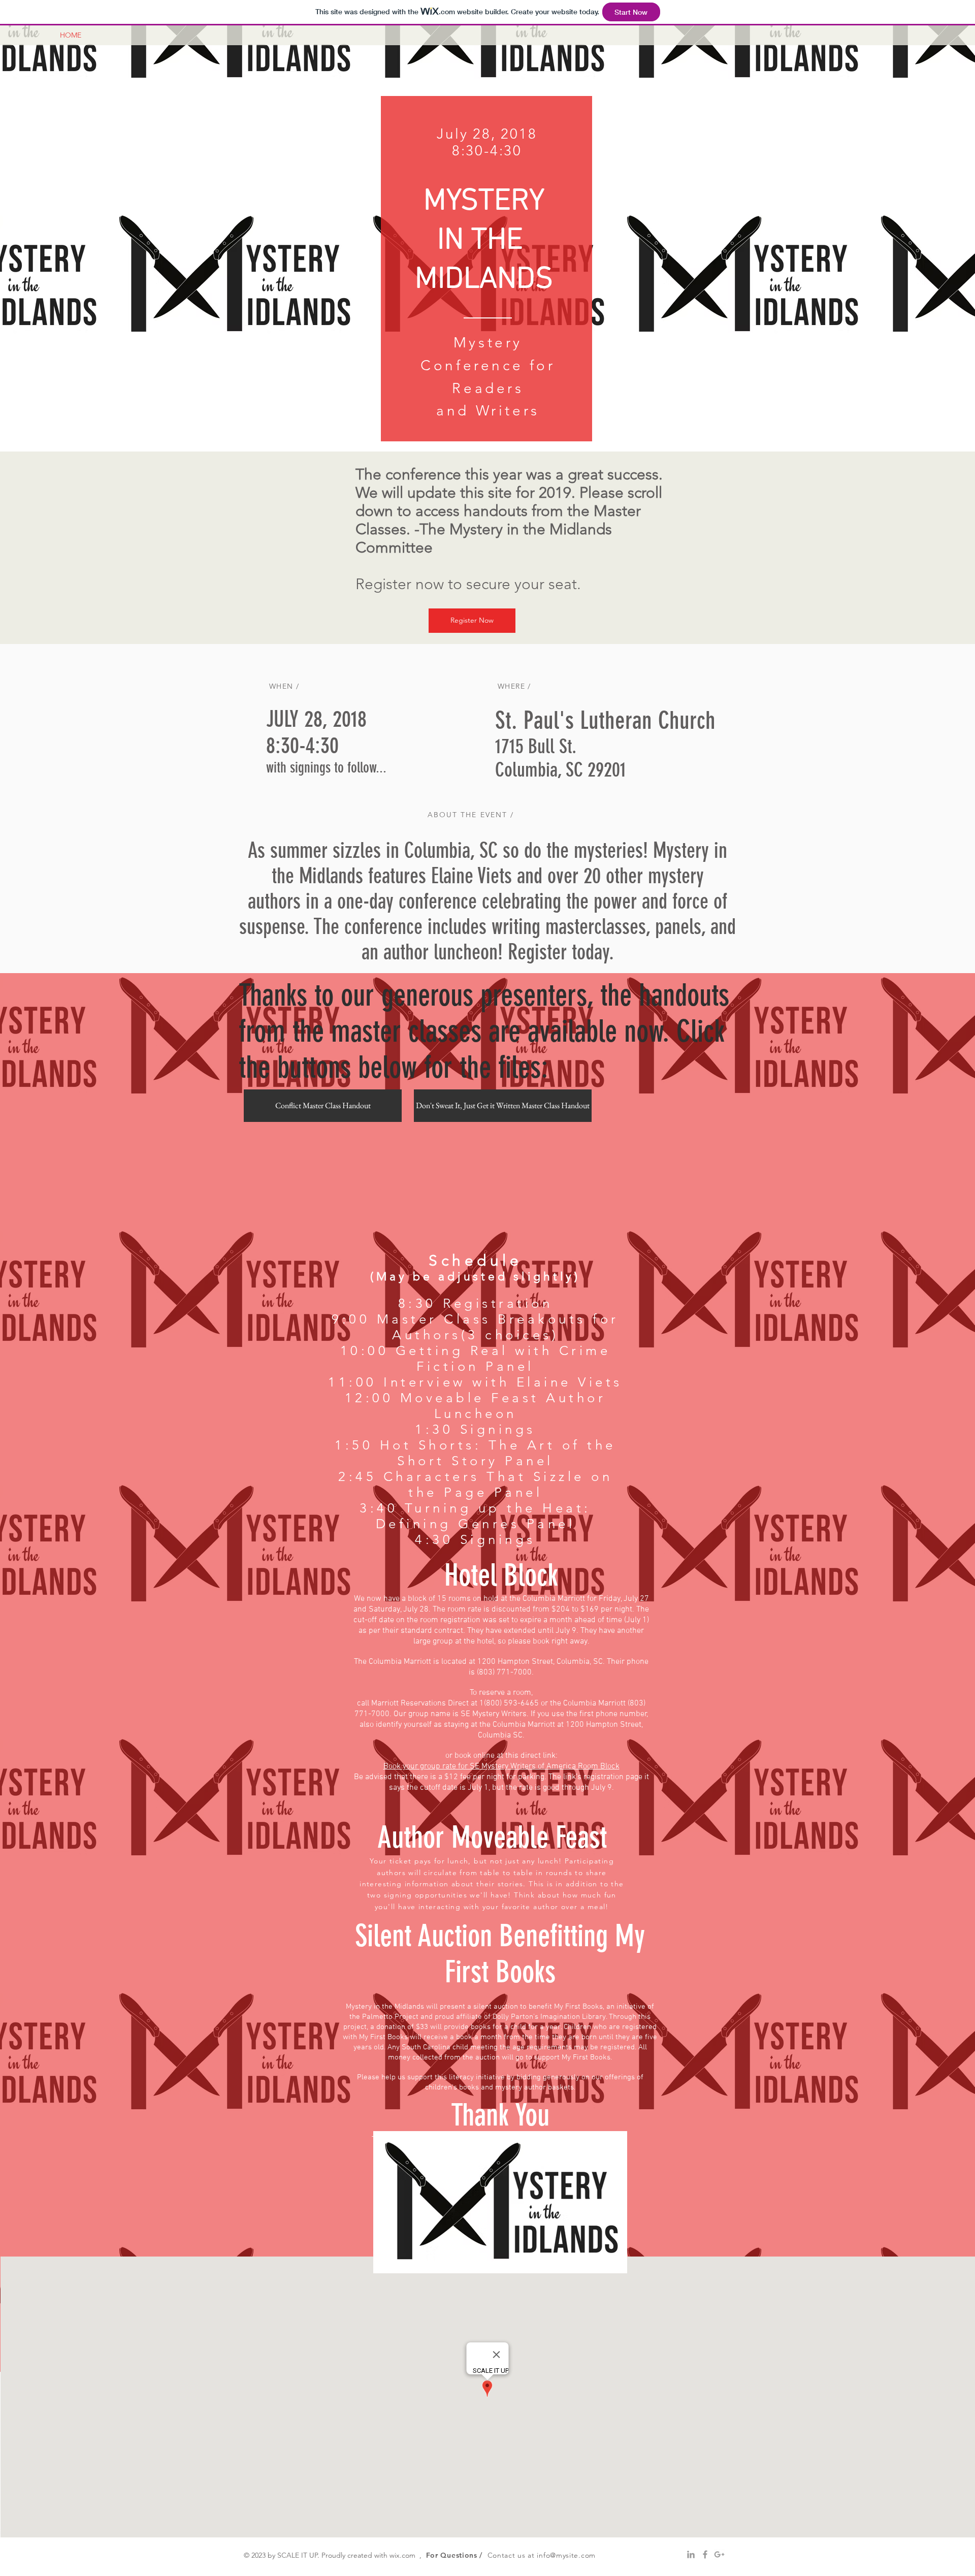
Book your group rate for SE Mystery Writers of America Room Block (501, 1766)
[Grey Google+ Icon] (719, 2554)
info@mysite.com (566, 2555)
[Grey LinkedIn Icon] (691, 2554)
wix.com (402, 2555)
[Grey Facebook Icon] (705, 2554)
